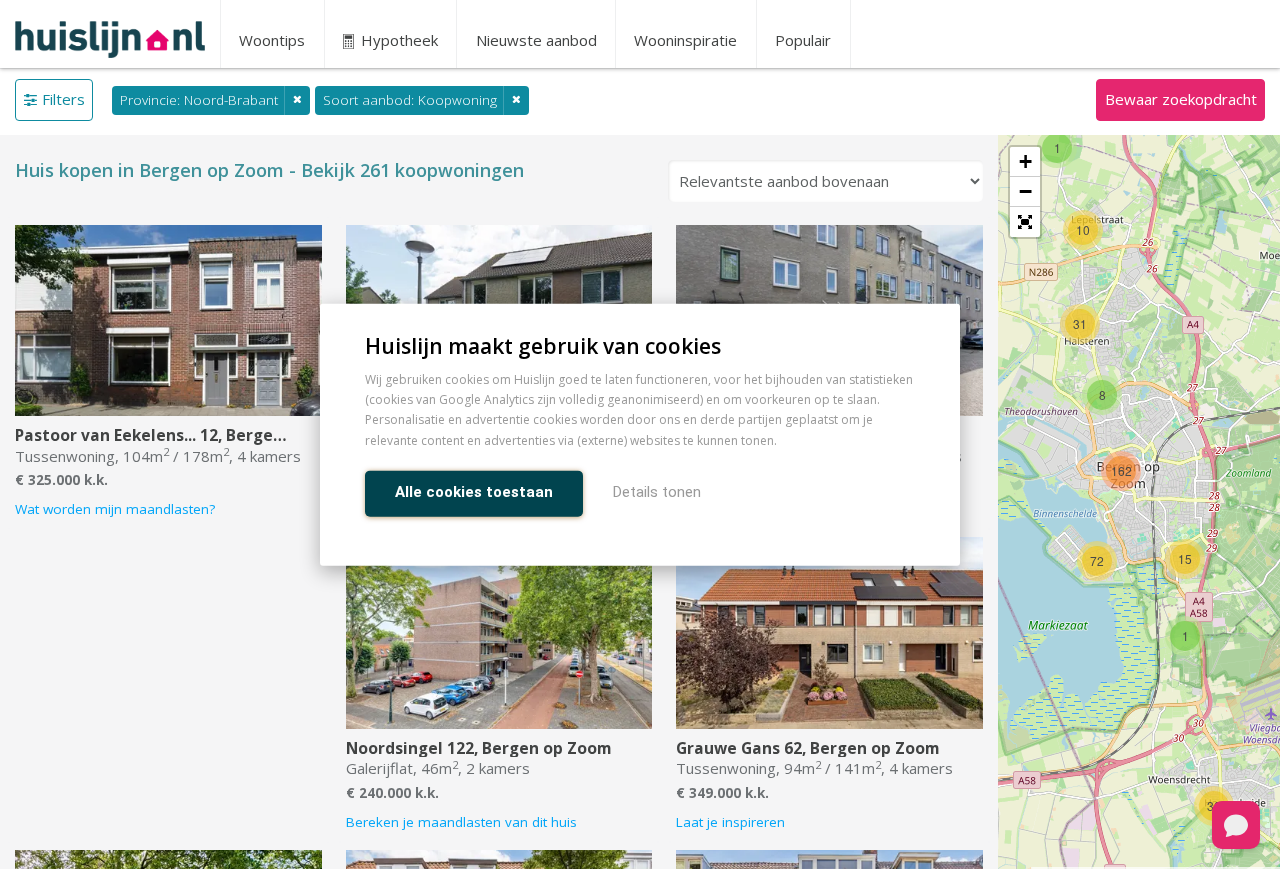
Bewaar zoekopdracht (1181, 99)
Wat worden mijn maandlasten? (115, 509)
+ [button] (1025, 161)
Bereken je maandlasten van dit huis (461, 822)
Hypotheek (397, 40)
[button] (1025, 222)
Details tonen (657, 491)
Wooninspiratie (685, 40)
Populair (803, 40)
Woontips (272, 40)
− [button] (1025, 191)
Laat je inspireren (730, 822)
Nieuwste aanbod (536, 40)
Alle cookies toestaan (474, 491)
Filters (63, 99)
